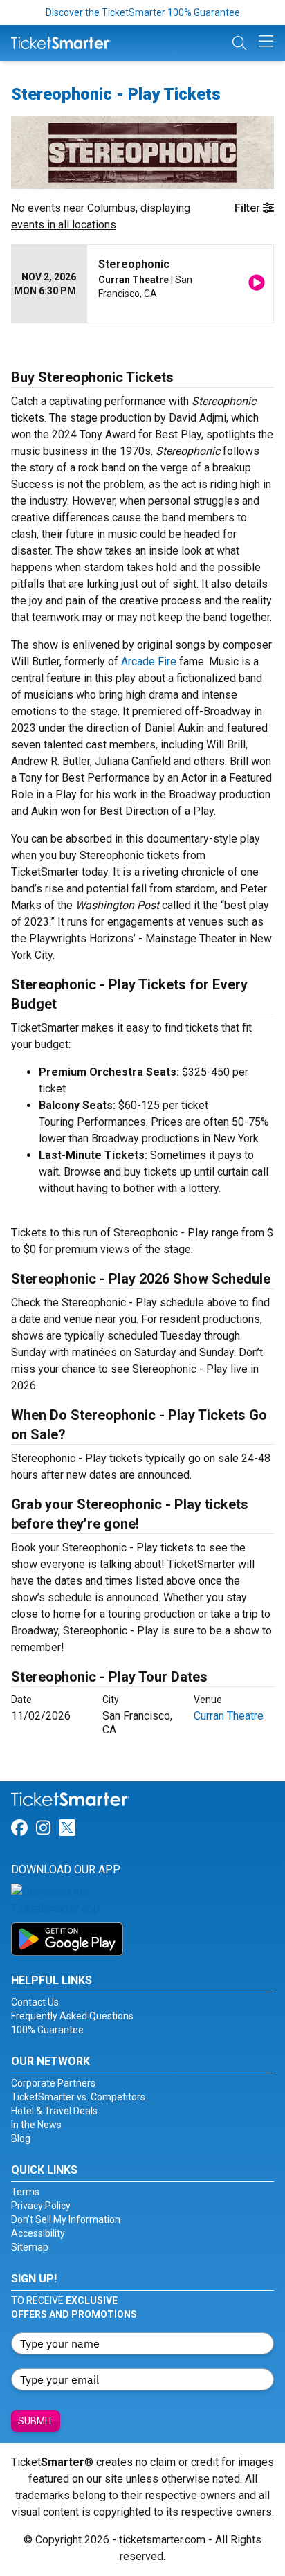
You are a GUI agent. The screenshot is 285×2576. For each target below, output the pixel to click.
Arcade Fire (149, 661)
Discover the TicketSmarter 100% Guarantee (143, 12)
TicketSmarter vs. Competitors (78, 2097)
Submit (36, 2421)
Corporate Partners (53, 2083)
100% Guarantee (47, 2030)
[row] (142, 284)
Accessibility (38, 2233)
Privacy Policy (41, 2206)
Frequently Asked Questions (72, 2016)
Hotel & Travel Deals (54, 2111)
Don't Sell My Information (66, 2219)
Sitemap (30, 2247)
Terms (25, 2192)
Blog (21, 2138)
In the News (36, 2125)
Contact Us (35, 2002)
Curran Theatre (229, 1716)
